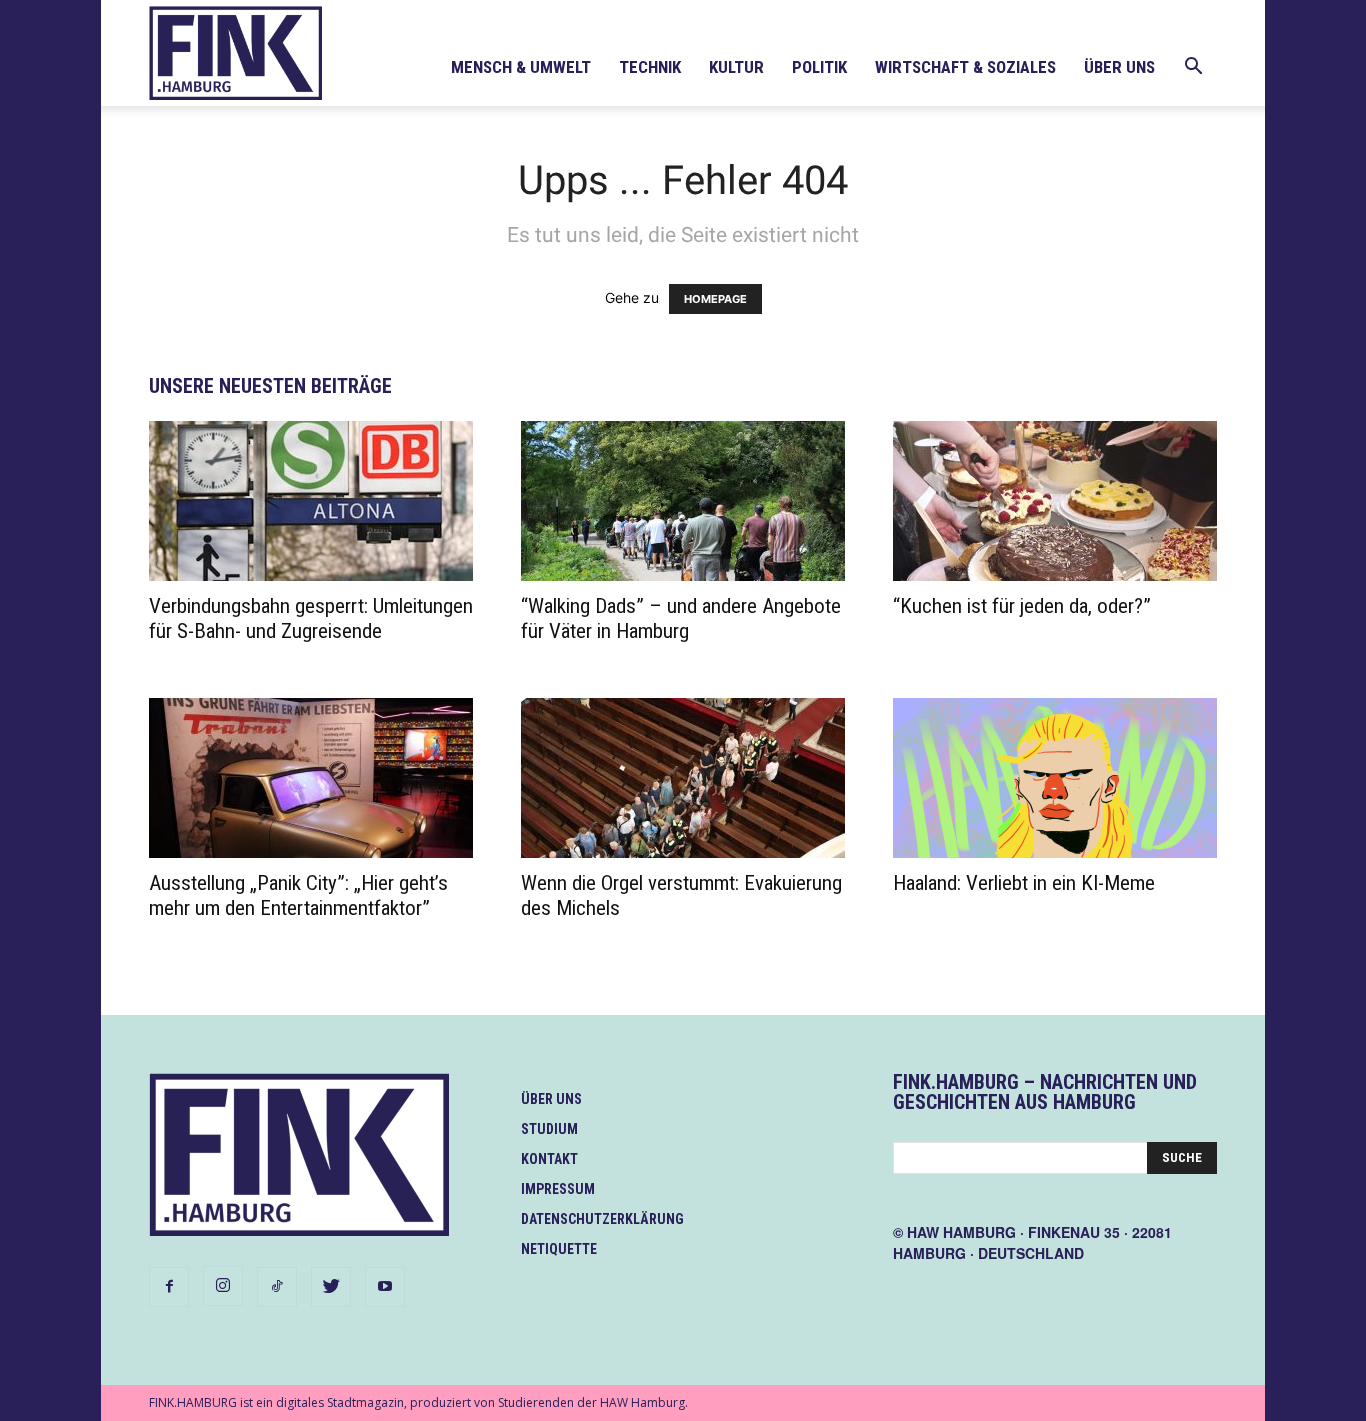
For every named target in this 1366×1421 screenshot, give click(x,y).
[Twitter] (331, 1287)
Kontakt (549, 1159)
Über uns (1119, 67)
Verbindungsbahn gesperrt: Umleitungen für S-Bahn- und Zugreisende (311, 618)
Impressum (558, 1189)
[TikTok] (277, 1287)
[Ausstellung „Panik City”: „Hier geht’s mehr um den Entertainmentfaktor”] (311, 778)
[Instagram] (223, 1286)
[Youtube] (385, 1287)
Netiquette (559, 1249)
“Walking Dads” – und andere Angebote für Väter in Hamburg (681, 618)
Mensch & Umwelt (521, 67)
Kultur (736, 67)
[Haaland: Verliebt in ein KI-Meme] (1055, 778)
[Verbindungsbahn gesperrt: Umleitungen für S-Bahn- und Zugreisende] (311, 501)
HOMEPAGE (715, 299)
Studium (549, 1129)
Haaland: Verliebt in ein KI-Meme (1024, 883)
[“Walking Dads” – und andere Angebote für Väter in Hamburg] (683, 501)
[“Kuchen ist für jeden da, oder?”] (1055, 501)
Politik (819, 67)
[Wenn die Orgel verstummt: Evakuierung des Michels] (683, 778)
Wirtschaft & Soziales (965, 67)
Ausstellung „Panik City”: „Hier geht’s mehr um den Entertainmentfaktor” (298, 895)
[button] (1193, 68)
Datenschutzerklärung (602, 1219)
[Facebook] (169, 1287)
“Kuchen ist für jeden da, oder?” (1022, 606)
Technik (650, 67)
